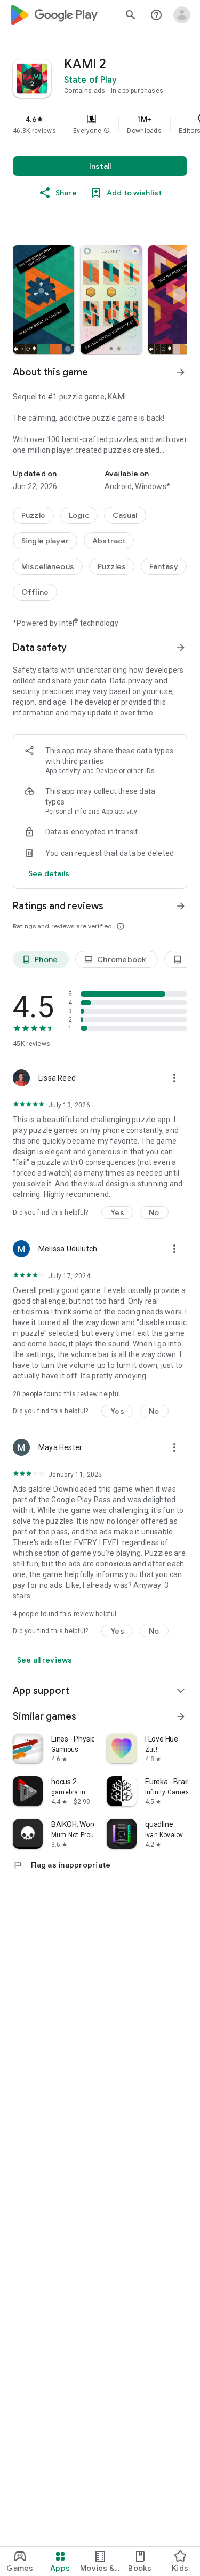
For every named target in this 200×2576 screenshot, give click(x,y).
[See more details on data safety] (49, 873)
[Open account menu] (182, 15)
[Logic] (79, 515)
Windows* (153, 486)
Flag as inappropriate (62, 1865)
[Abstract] (109, 541)
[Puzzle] (33, 515)
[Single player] (45, 541)
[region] (100, 124)
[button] (107, 131)
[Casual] (125, 515)
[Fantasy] (164, 566)
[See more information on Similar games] (181, 1716)
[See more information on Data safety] (181, 648)
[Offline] (35, 592)
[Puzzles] (112, 566)
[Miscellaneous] (48, 566)
